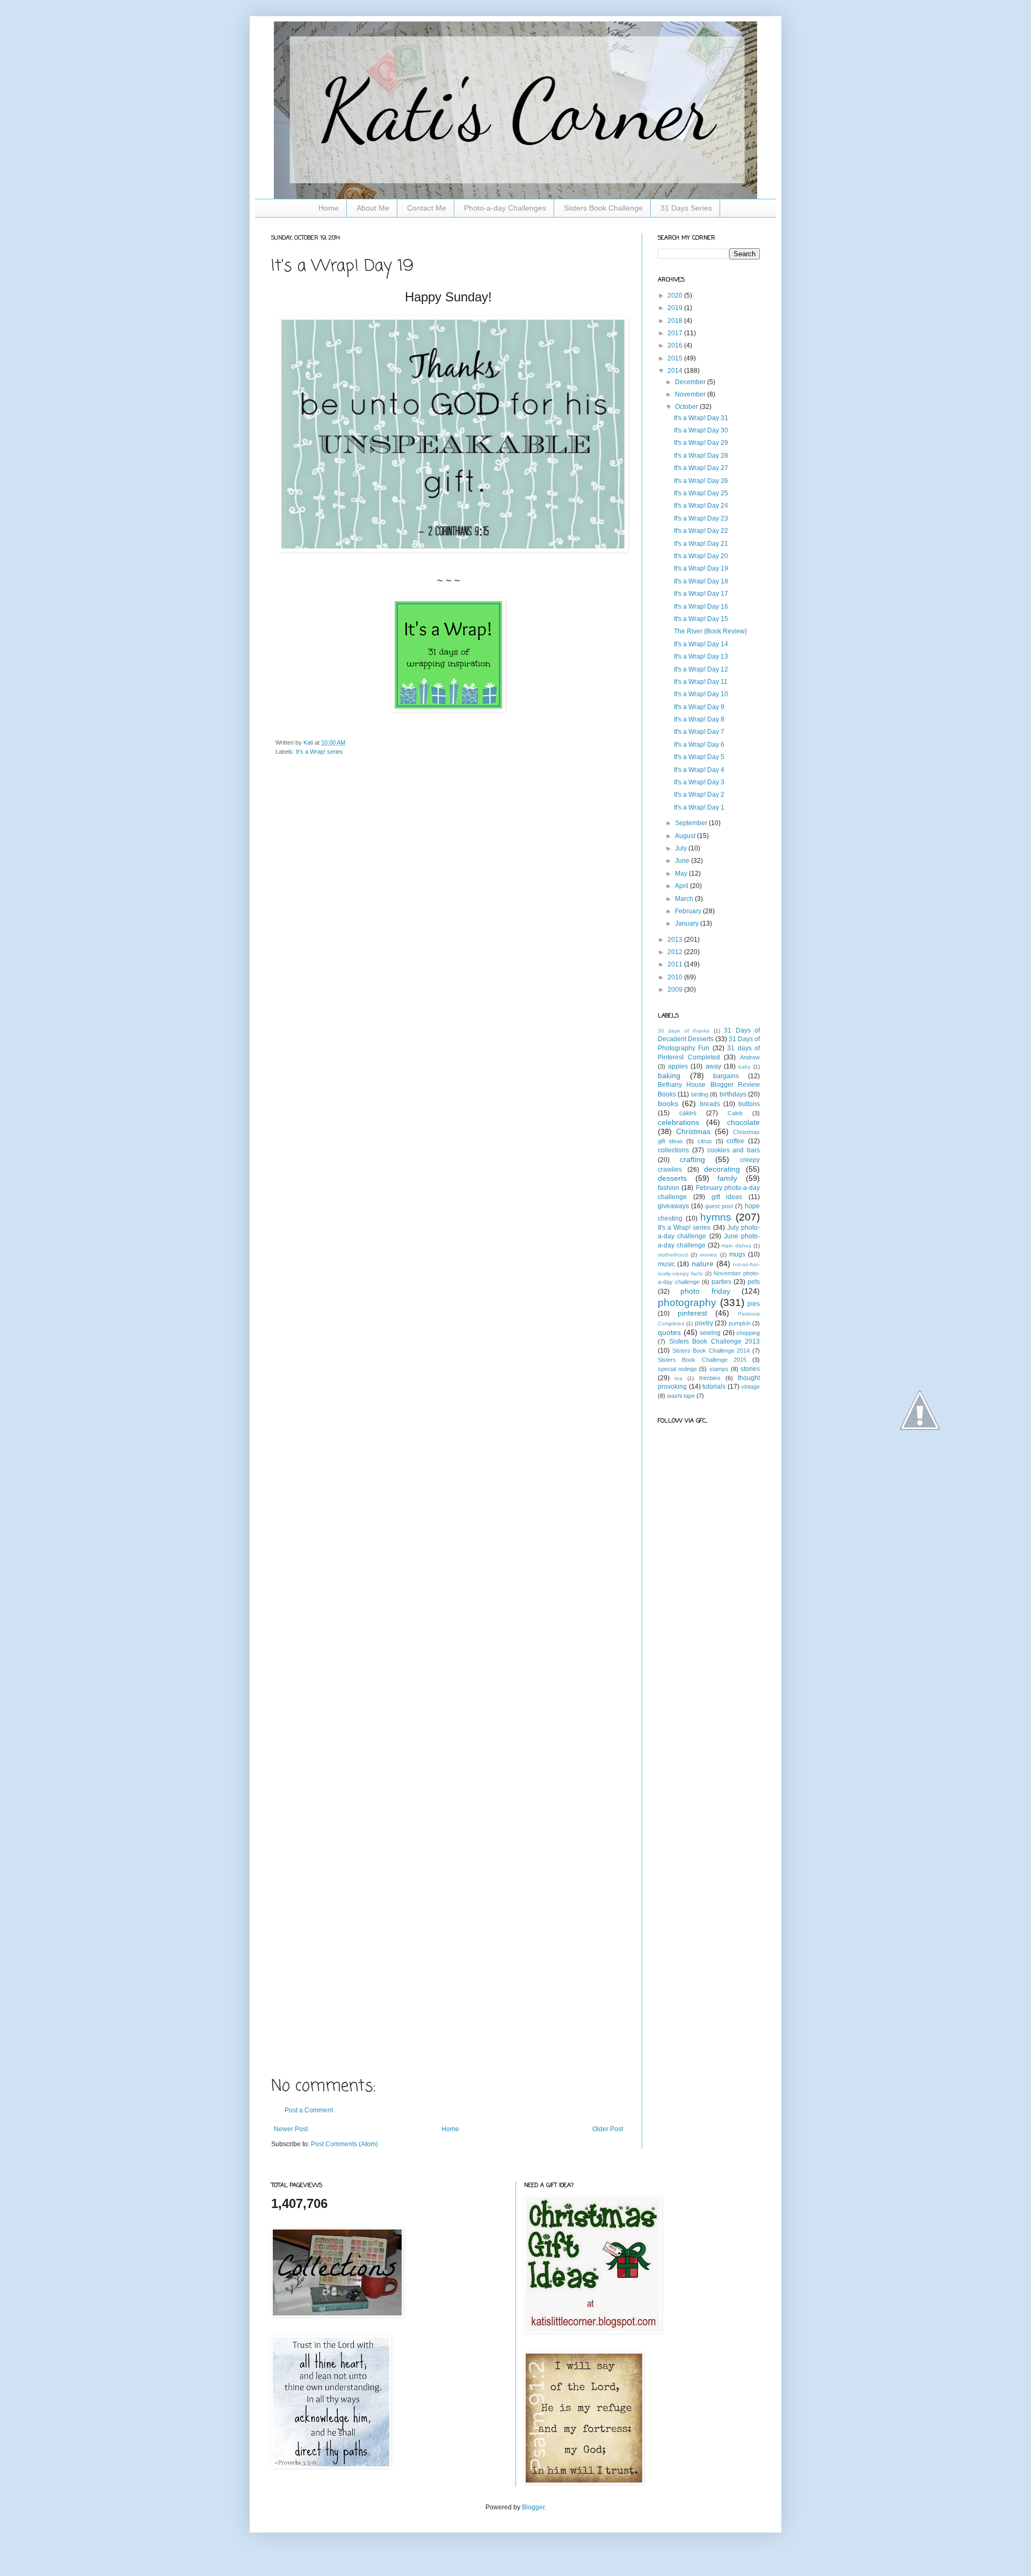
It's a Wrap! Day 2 (699, 795)
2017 (676, 333)
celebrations (678, 1122)
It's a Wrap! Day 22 (701, 531)
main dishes (736, 1246)
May (682, 874)
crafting (692, 1159)
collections (673, 1150)
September (692, 823)
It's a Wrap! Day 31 (701, 418)
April (683, 886)
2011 (676, 964)
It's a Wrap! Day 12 (701, 669)
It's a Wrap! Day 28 (701, 456)
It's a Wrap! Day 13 (701, 656)
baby (745, 1067)
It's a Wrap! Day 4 (699, 770)
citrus (705, 1141)
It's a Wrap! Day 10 (701, 694)
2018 (676, 321)
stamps (719, 1369)
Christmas (693, 1131)
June (683, 861)
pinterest (692, 1313)
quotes (669, 1332)
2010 (676, 977)
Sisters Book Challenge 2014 (711, 1351)
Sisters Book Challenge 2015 (702, 1360)
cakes (688, 1113)
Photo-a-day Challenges (505, 208)
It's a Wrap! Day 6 (699, 745)
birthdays (733, 1094)
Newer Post (291, 2129)
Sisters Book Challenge (603, 208)
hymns (716, 1217)
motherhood (673, 1255)
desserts (672, 1178)
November (691, 394)
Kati (309, 742)
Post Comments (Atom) (344, 2144)
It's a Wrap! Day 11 (701, 682)
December (691, 382)
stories (750, 1369)
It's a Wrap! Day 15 (701, 619)
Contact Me (427, 208)
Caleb (735, 1113)
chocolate (743, 1122)
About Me (373, 208)
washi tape (681, 1396)
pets (754, 1282)
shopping (748, 1333)
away (713, 1066)
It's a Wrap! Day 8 (699, 719)
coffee (735, 1141)
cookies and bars (734, 1150)
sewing (710, 1333)
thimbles (710, 1378)
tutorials (714, 1387)
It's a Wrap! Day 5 (699, 757)
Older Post (608, 2129)
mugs (737, 1254)
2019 (676, 308)
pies (754, 1304)
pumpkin (740, 1323)
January (688, 923)
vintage (750, 1387)
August (686, 836)
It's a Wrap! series (320, 752)
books (668, 1103)
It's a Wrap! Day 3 (699, 782)
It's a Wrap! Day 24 (701, 506)
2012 (676, 952)
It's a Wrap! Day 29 (701, 443)
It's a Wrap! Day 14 (701, 644)
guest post (719, 1206)
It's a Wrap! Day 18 (701, 581)
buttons (749, 1104)
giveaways (673, 1206)
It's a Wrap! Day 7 (699, 732)
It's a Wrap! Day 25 (701, 493)
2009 (676, 990)
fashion (669, 1188)
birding (700, 1094)
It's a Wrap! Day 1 (699, 807)
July (682, 848)
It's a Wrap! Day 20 (701, 556)
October (687, 407)
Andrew (750, 1057)
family (727, 1178)
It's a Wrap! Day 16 (701, 607)
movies (708, 1255)
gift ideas (727, 1197)
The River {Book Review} (710, 631)
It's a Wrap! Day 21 (701, 544)
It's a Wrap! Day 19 (701, 568)
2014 (676, 371)
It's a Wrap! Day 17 (701, 594)
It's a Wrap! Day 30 (701, 430)
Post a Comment (309, 2110)
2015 (676, 358)
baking (669, 1076)
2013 (676, 940)
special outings (677, 1369)
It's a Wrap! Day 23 (701, 518)
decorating (722, 1169)
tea (678, 1378)
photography (687, 1303)
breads (710, 1104)
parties (721, 1282)
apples (678, 1066)
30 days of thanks (684, 1031)
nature (703, 1264)
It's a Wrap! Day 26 (701, 481)
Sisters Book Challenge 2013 (715, 1341)
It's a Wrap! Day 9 (699, 707)
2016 (676, 345)
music (666, 1264)
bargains (726, 1076)
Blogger (533, 2507)
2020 (676, 295)
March (685, 899)
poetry (704, 1323)
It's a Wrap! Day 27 (701, 468)
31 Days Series (686, 208)
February (689, 911)
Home (329, 208)
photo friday (705, 1291)
